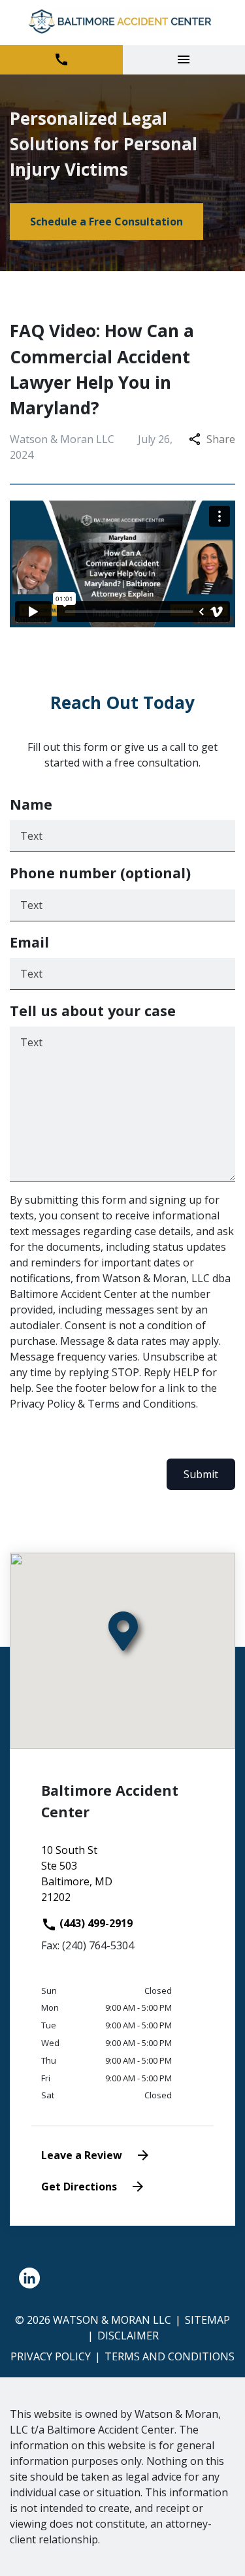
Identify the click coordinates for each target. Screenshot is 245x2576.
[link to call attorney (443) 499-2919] (61, 60)
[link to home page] (122, 23)
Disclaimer (128, 2336)
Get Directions (79, 2187)
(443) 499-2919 (95, 1923)
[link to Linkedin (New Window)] (29, 2278)
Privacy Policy (51, 2356)
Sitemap (207, 2320)
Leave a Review (82, 2155)
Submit (201, 1474)
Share (221, 439)
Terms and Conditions (170, 2356)
